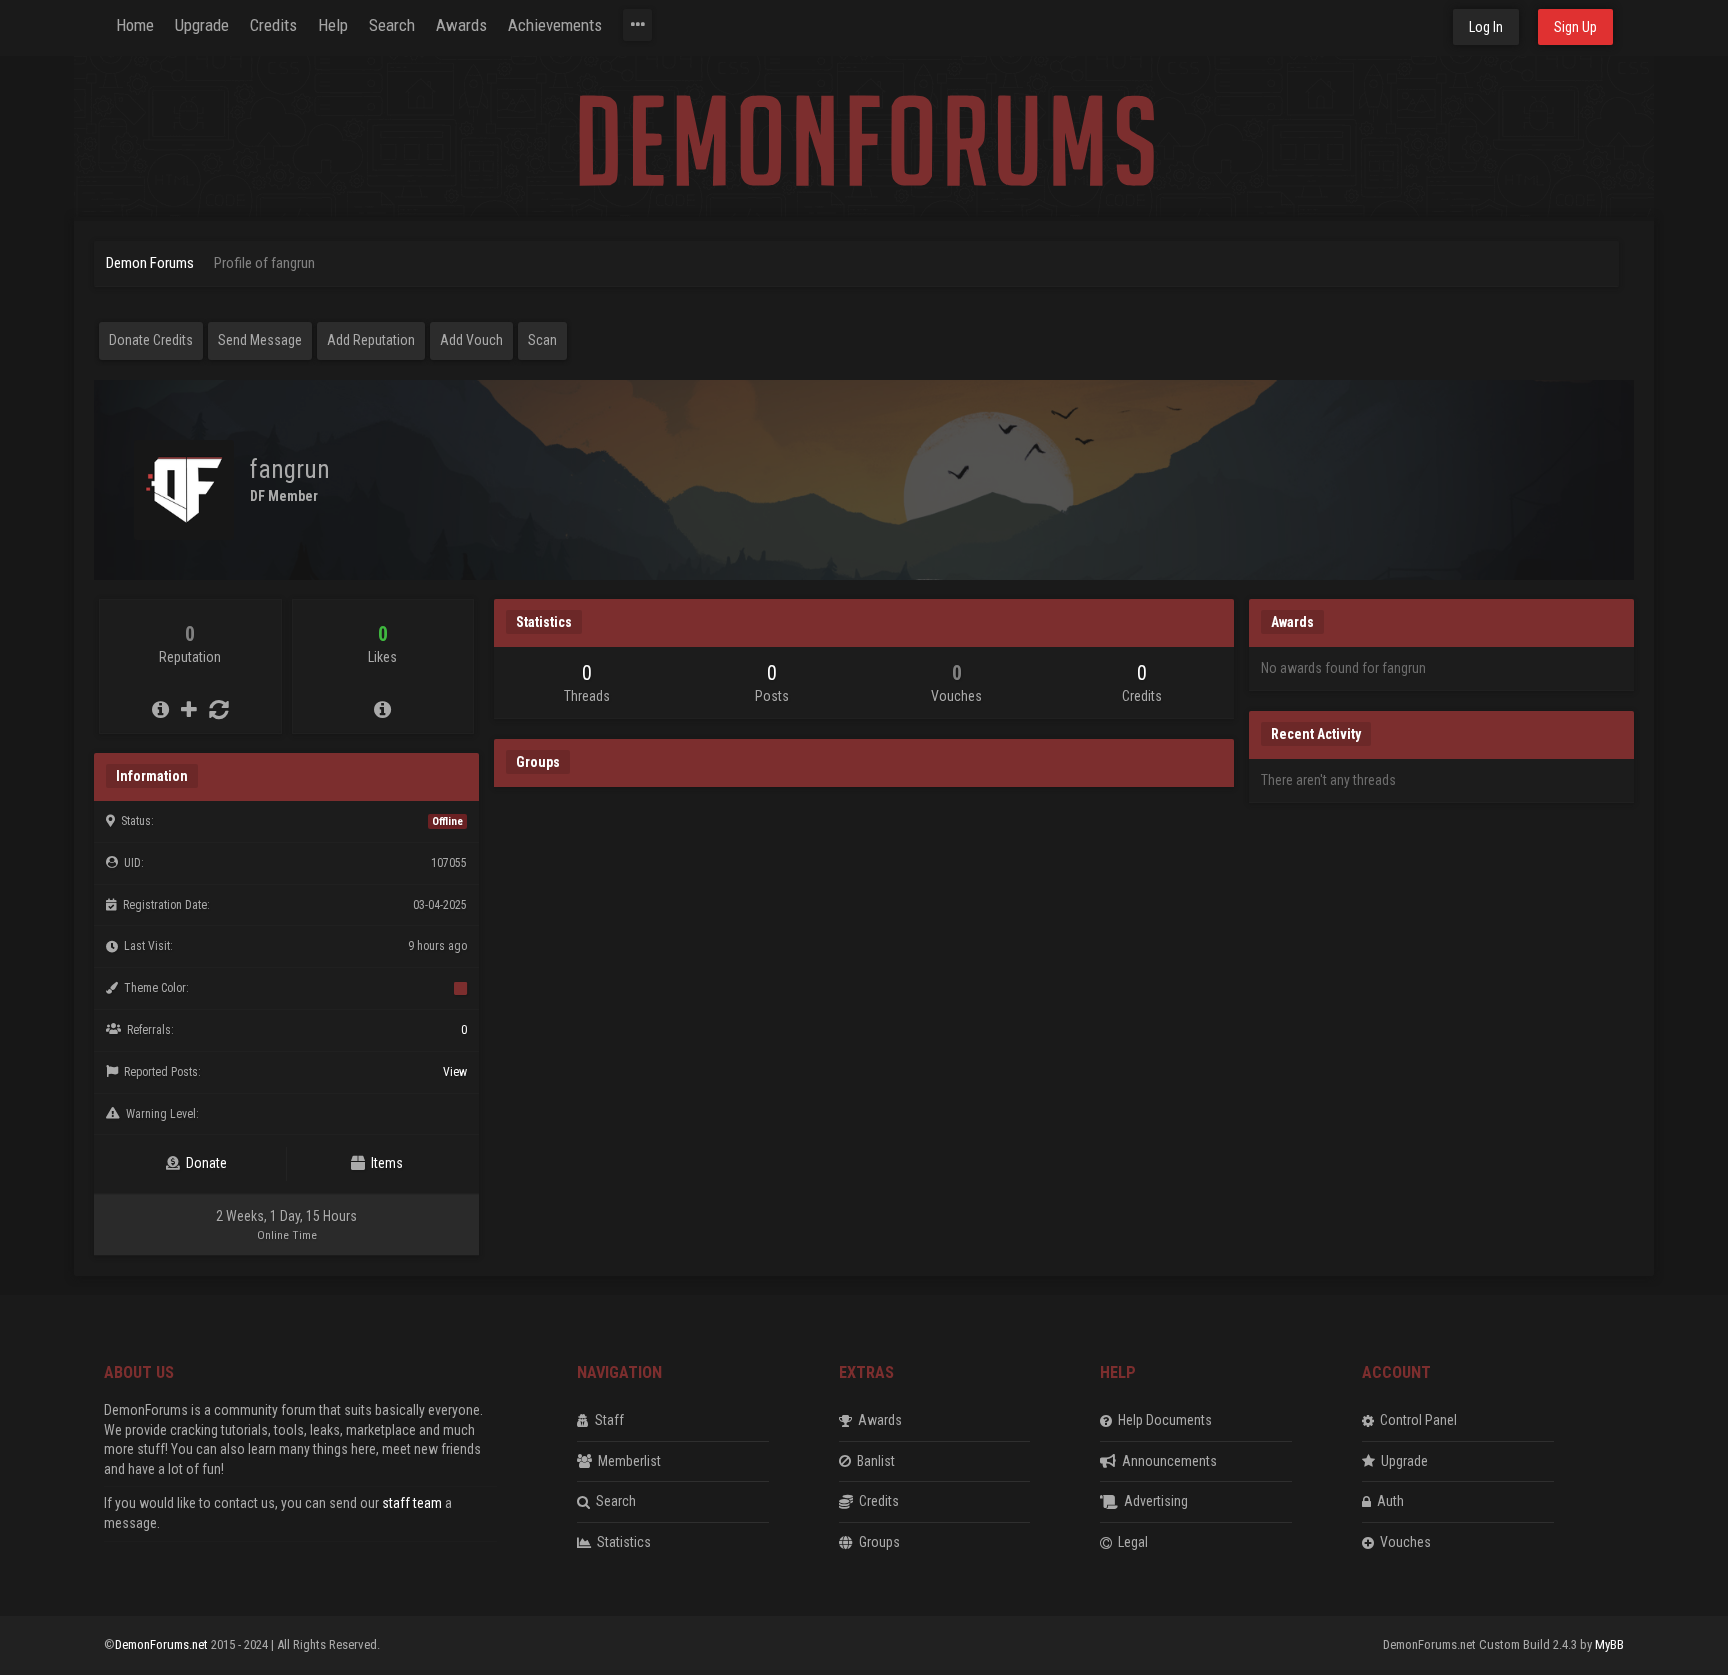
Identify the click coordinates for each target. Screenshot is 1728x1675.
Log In (1486, 27)
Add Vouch (471, 340)
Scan (542, 340)
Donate (203, 1163)
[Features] (637, 25)
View (455, 1072)
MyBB (1609, 1644)
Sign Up (1575, 27)
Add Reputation (371, 340)
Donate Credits (151, 340)
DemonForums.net (163, 1644)
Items (384, 1163)
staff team (412, 1503)
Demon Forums (150, 263)
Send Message (260, 340)
